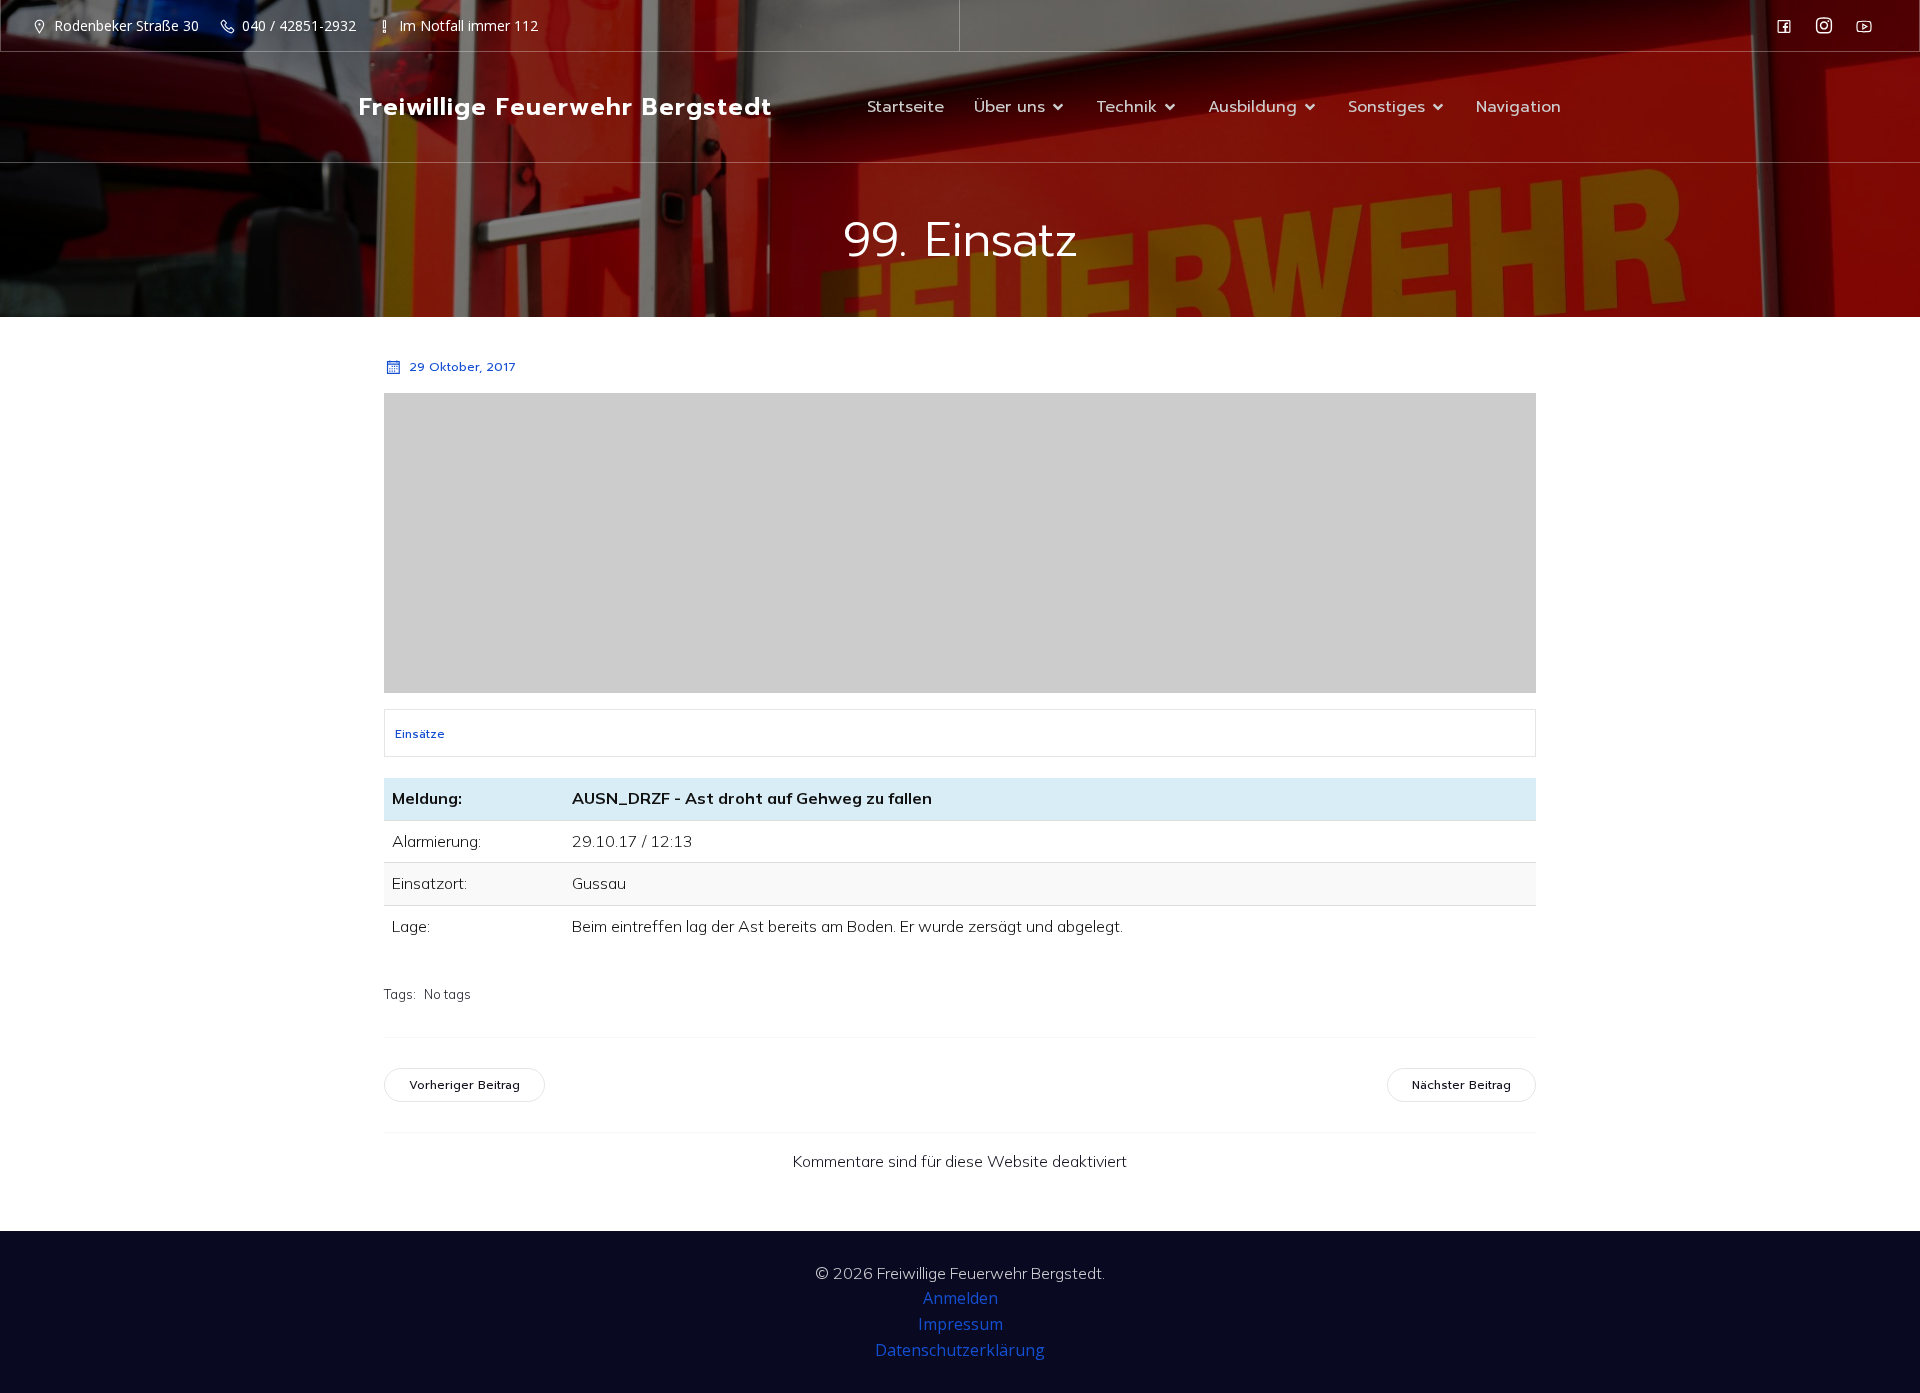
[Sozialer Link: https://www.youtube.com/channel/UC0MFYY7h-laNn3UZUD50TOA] (1869, 26)
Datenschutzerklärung (960, 1350)
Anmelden (960, 1298)
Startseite (905, 107)
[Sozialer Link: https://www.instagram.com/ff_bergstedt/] (1829, 26)
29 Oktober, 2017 (462, 367)
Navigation (1518, 107)
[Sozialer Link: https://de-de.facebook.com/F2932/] (1789, 26)
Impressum (960, 1324)
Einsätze (420, 734)
